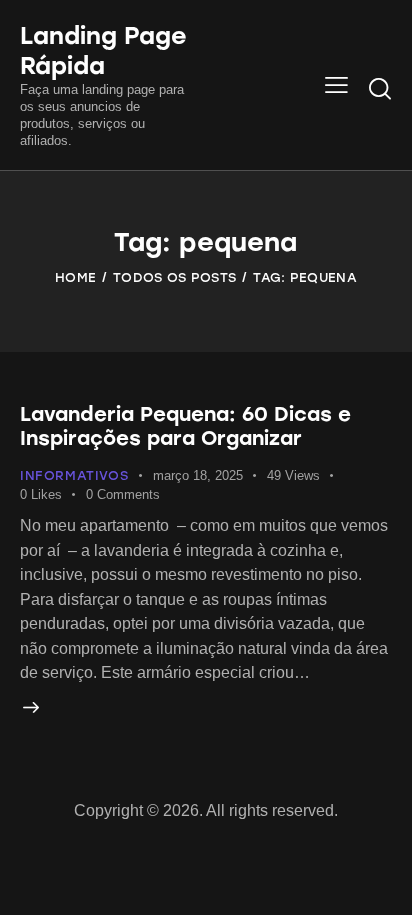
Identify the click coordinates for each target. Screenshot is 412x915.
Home (75, 277)
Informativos (74, 475)
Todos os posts (174, 277)
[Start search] (380, 88)
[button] (336, 85)
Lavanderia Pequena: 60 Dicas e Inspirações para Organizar (185, 426)
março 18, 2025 (198, 475)
